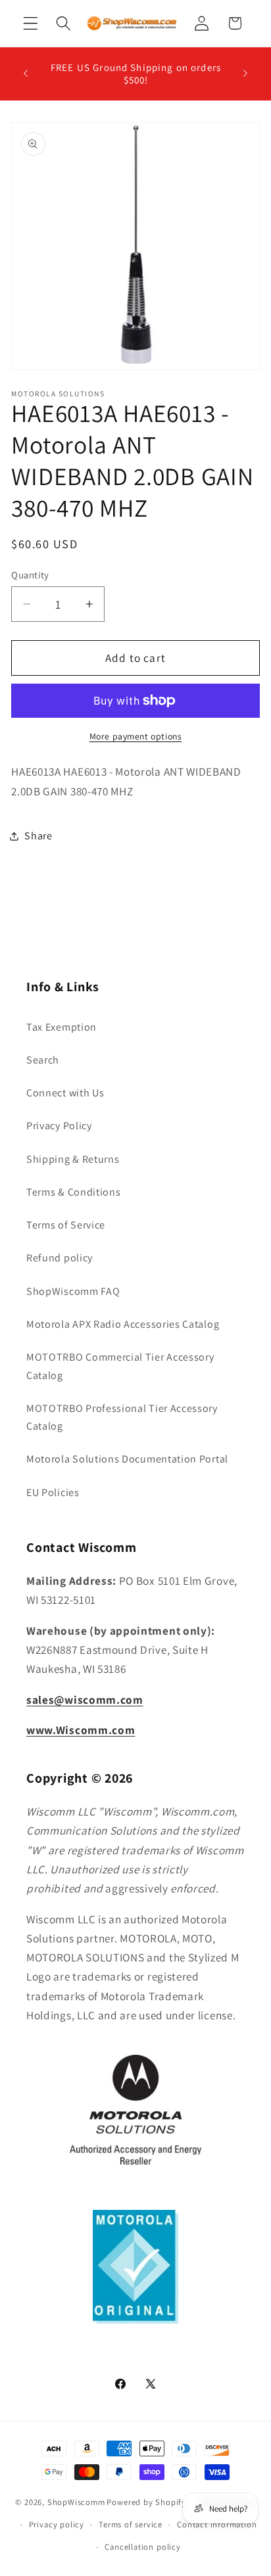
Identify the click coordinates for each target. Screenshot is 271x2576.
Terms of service (131, 2524)
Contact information (217, 2524)
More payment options (136, 736)
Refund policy (60, 1258)
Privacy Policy (59, 1126)
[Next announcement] (245, 74)
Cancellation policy (142, 2547)
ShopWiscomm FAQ (73, 1291)
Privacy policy (57, 2524)
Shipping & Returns (73, 1159)
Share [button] (38, 836)
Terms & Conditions (73, 1192)
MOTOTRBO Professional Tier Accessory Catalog (122, 1417)
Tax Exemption (62, 1027)
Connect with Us (65, 1093)
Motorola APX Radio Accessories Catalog (123, 1324)
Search (43, 1060)
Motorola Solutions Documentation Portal (127, 1459)
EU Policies (53, 1492)
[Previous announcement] (26, 74)
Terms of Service (66, 1225)
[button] (31, 23)
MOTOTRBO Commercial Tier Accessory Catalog (120, 1366)
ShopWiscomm (76, 2502)
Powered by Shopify (146, 2502)
